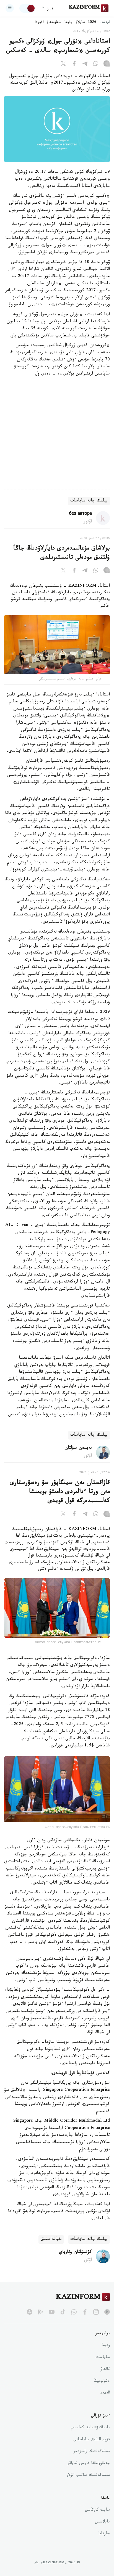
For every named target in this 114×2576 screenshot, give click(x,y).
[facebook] (85, 2312)
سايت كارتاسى (97, 2510)
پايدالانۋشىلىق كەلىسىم (90, 2428)
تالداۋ (105, 2370)
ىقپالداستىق (51, 2239)
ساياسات (103, 2358)
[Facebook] (74, 65)
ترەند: (105, 22)
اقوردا (39, 23)
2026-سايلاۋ (86, 23)
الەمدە (105, 2393)
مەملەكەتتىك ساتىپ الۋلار (88, 2476)
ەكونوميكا (102, 2381)
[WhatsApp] (96, 65)
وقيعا (68, 23)
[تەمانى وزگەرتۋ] (27, 8)
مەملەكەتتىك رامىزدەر (92, 2452)
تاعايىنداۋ (54, 23)
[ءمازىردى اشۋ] (10, 8)
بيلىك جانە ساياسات (89, 501)
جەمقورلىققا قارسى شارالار (89, 2464)
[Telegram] (85, 65)
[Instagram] (107, 65)
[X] (63, 65)
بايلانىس (102, 2522)
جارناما (104, 2534)
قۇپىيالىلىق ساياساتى (92, 2440)
